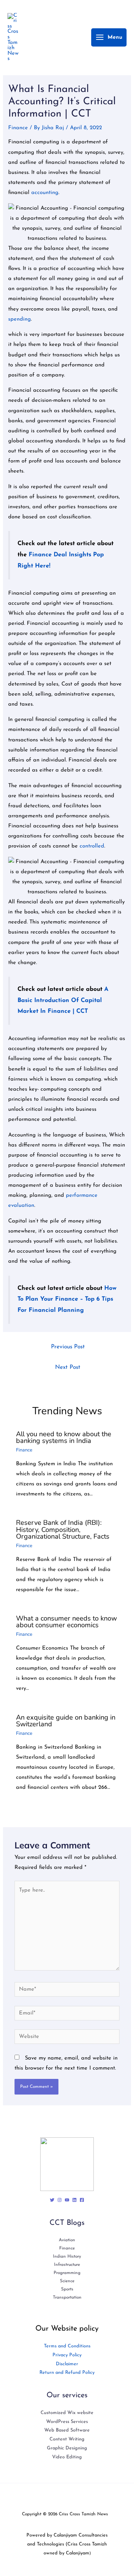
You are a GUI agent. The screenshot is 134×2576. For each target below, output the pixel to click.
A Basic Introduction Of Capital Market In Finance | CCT (63, 1001)
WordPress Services (67, 2422)
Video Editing (67, 2457)
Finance (18, 128)
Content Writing (67, 2439)
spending (20, 319)
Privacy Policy (67, 2355)
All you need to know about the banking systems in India (64, 1437)
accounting (45, 193)
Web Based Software (67, 2430)
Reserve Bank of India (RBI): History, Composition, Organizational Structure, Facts (63, 1529)
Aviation (67, 2240)
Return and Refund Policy (67, 2373)
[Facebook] (82, 2200)
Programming (67, 2273)
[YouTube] (67, 2200)
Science (67, 2281)
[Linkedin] (74, 2200)
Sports (67, 2289)
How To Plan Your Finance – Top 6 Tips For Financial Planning (67, 1300)
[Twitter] (52, 2200)
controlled (92, 846)
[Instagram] (60, 2200)
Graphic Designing (67, 2448)
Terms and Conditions (67, 2346)
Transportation (67, 2297)
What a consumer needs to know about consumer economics (66, 1622)
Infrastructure (67, 2265)
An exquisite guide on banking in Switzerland (66, 1721)
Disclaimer (67, 2364)
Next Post (68, 1367)
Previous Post (68, 1347)
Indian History (67, 2257)
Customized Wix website (67, 2413)
